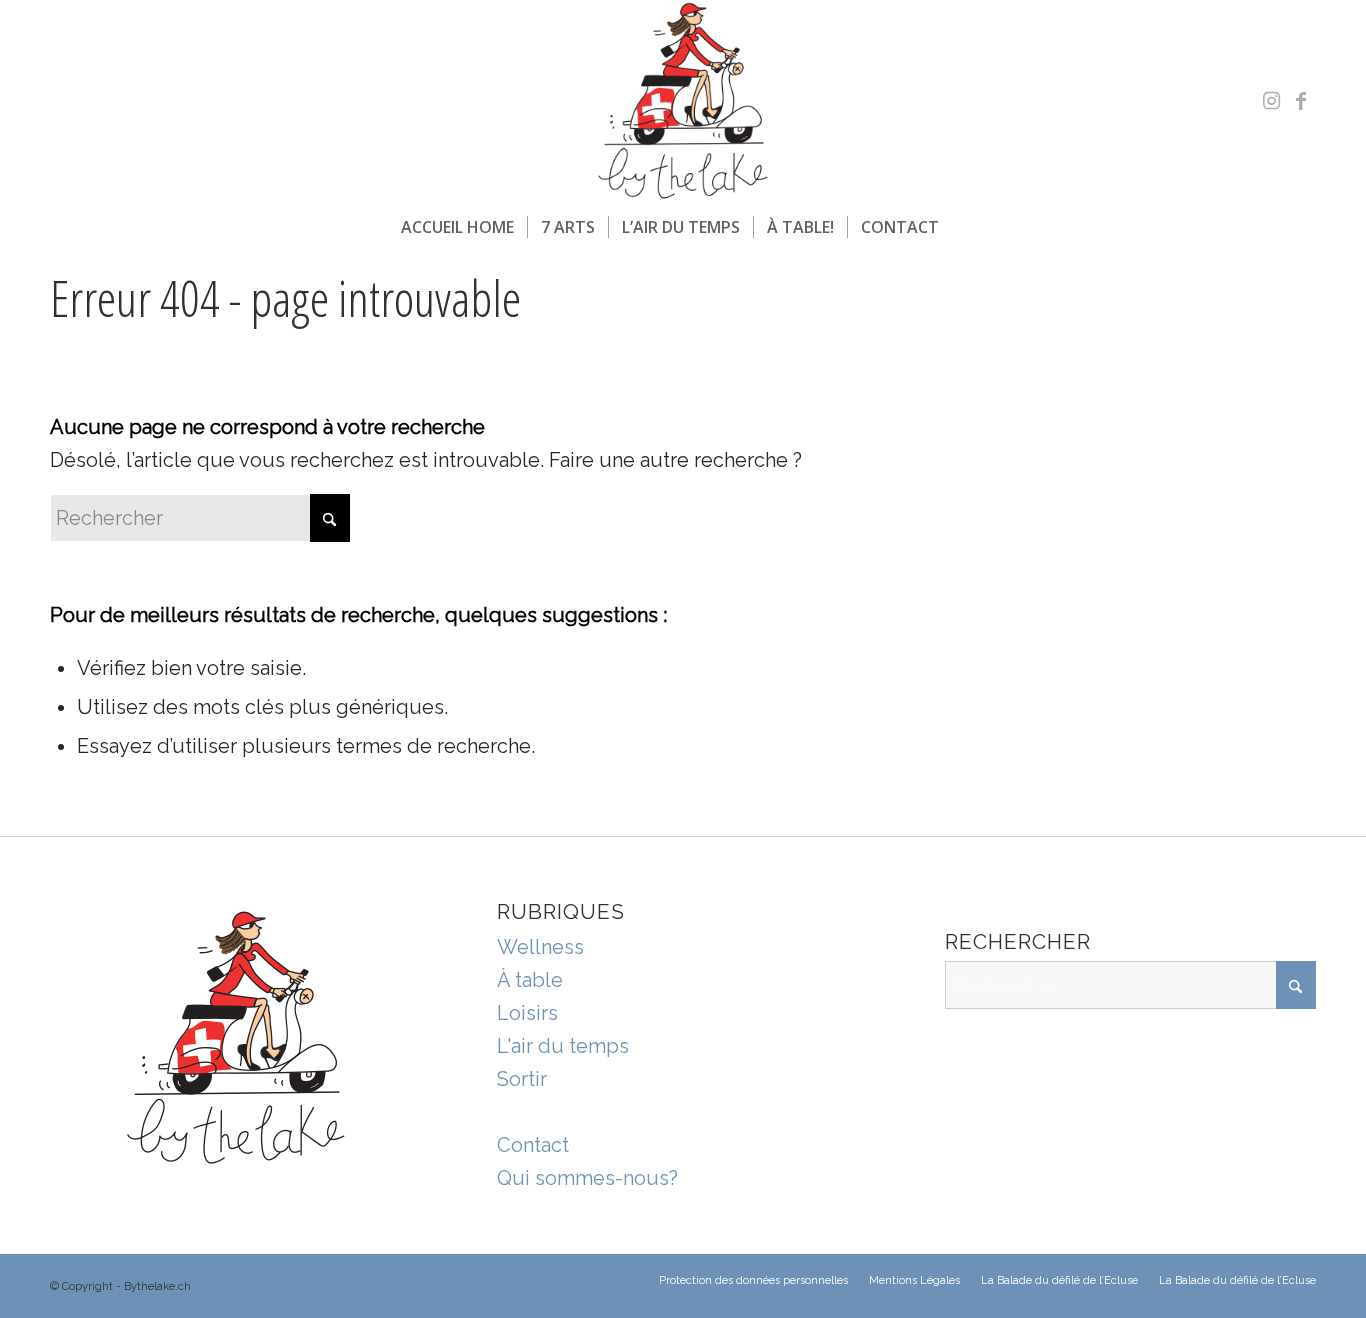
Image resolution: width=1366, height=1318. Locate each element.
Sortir (522, 1079)
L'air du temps (563, 1046)
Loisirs (527, 1013)
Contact (533, 1145)
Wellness (540, 947)
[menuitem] (457, 227)
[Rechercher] (965, 227)
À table (530, 980)
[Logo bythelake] (683, 101)
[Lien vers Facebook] (1301, 101)
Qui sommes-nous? (587, 1178)
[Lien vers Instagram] (1271, 101)
